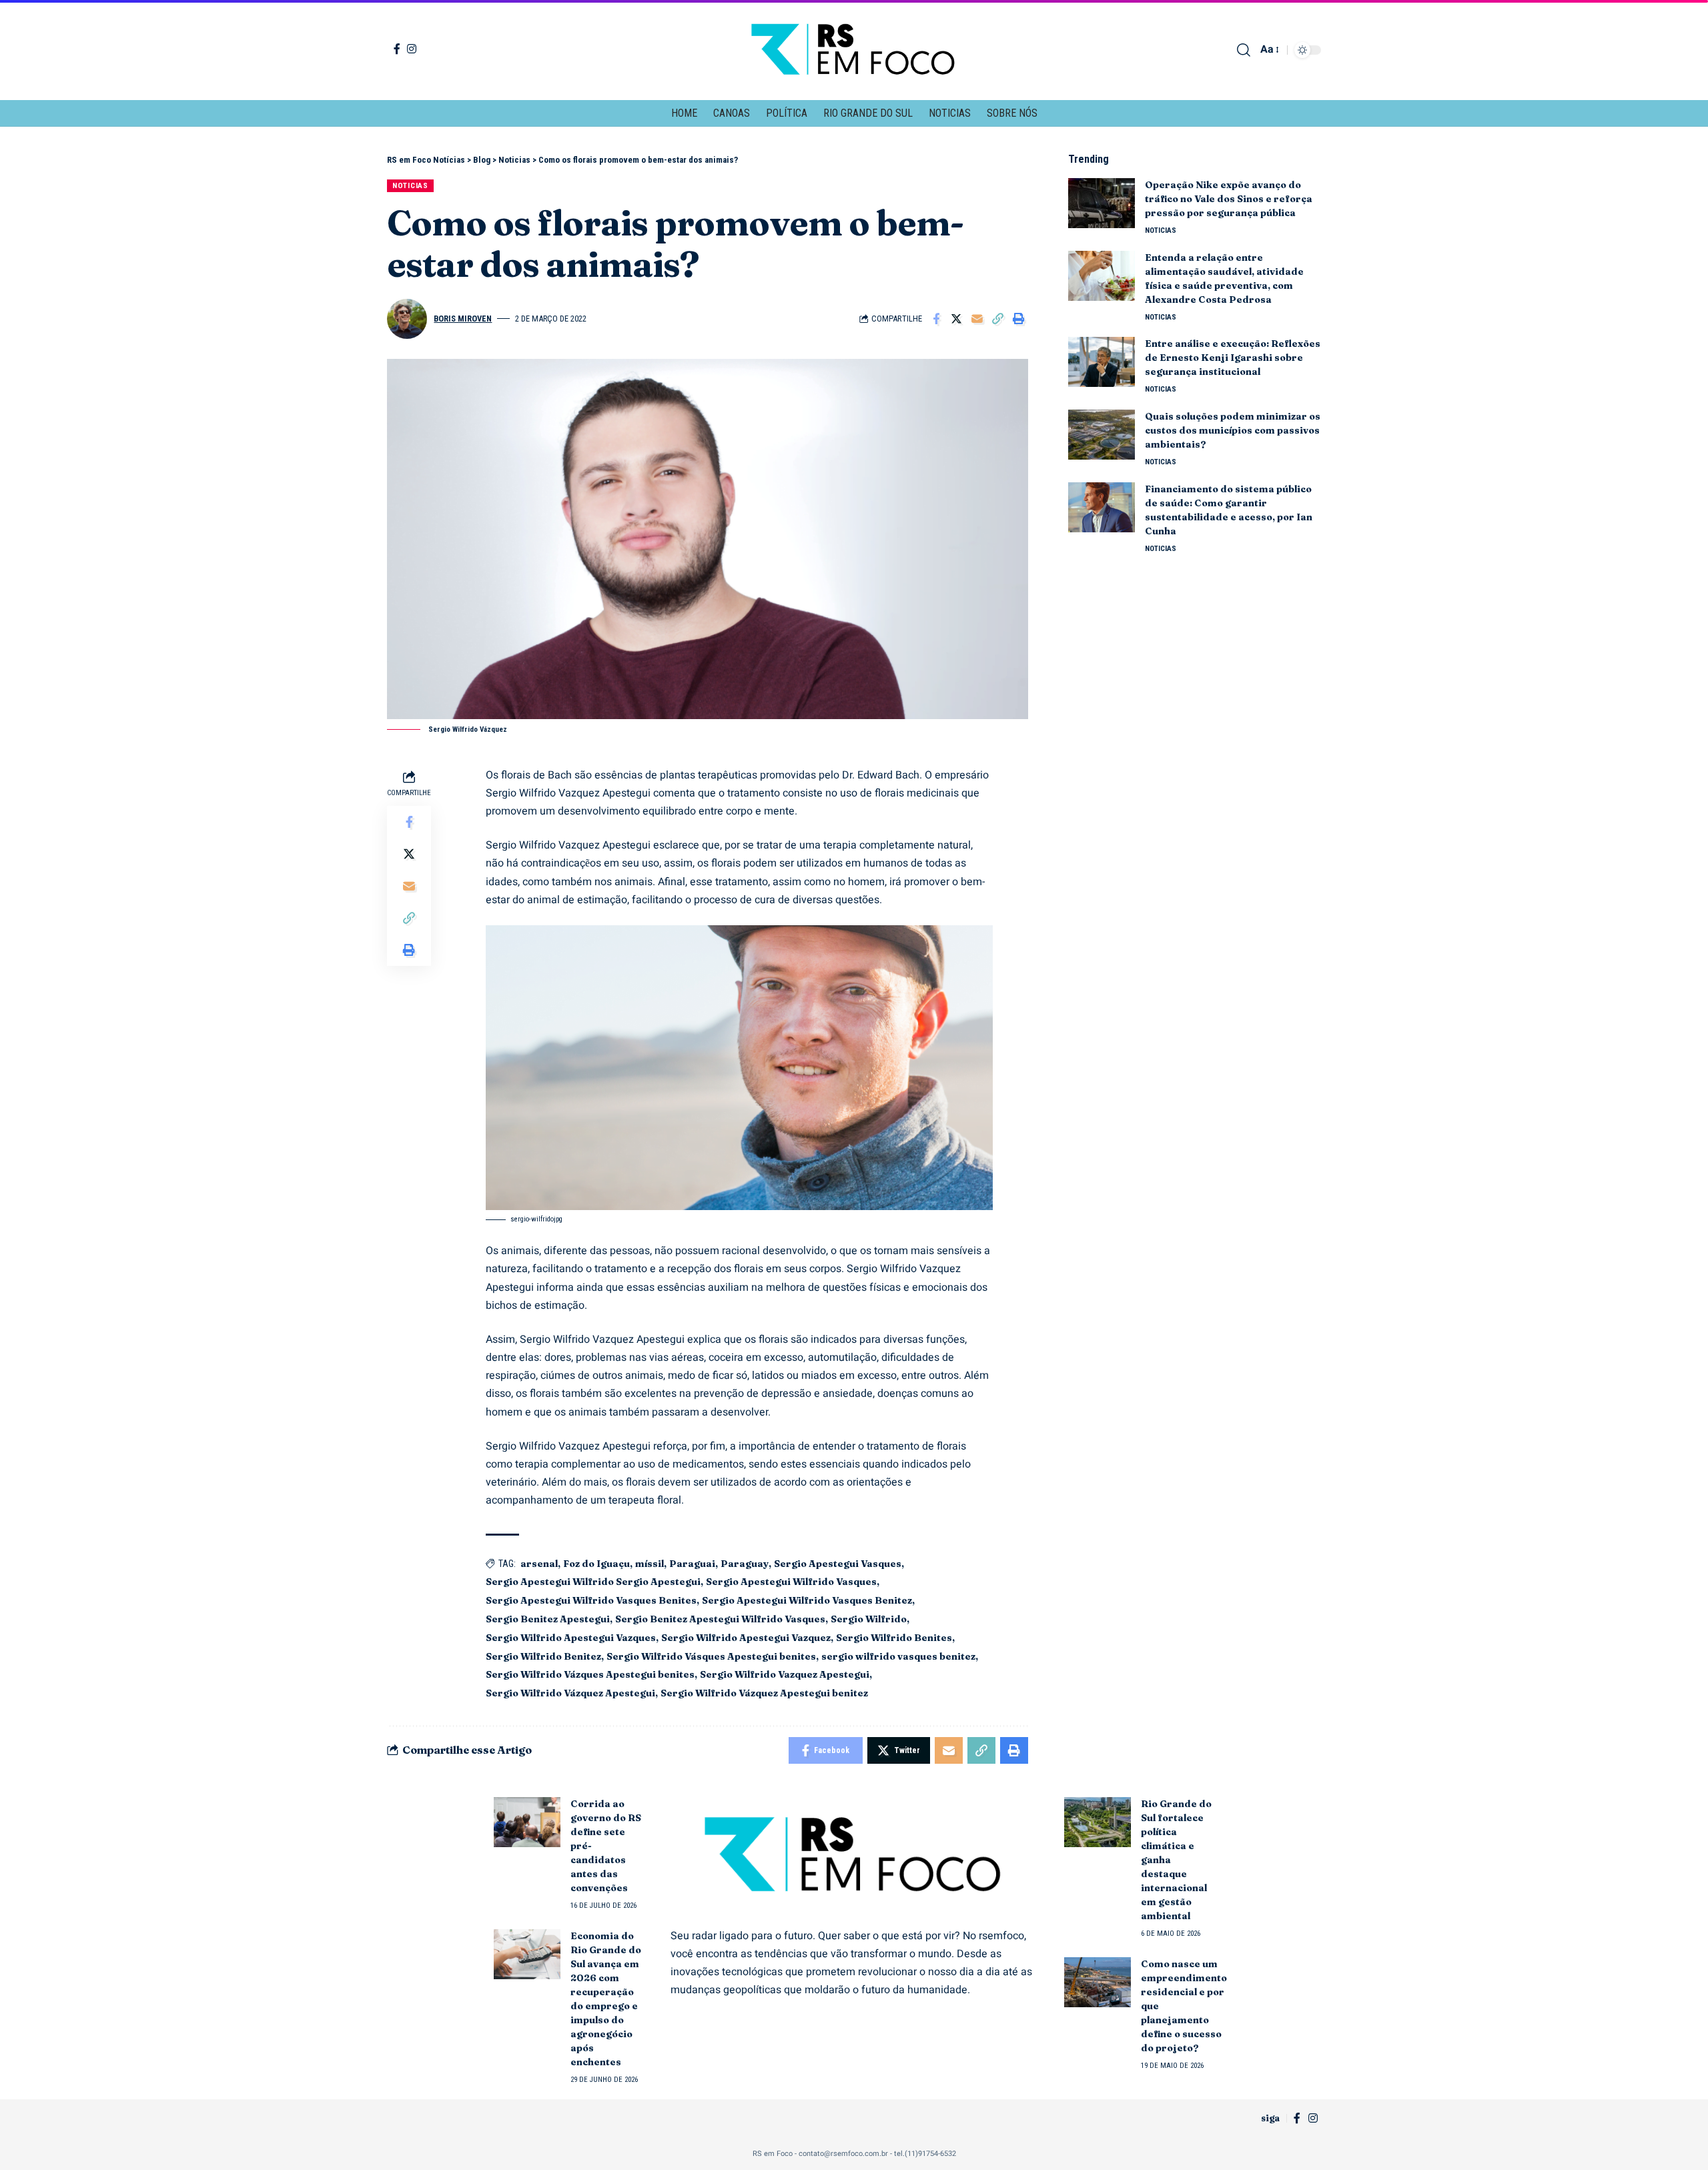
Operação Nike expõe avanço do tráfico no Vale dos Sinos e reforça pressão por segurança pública (1229, 199)
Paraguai (692, 1564)
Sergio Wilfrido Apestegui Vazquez (746, 1638)
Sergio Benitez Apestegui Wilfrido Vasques (720, 1619)
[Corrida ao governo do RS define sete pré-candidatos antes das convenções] (527, 1822)
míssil (650, 1564)
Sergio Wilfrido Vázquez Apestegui (570, 1693)
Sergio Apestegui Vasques (838, 1564)
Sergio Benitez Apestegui (548, 1619)
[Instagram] (412, 49)
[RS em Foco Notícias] (854, 50)
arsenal (539, 1564)
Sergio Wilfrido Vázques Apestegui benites (590, 1674)
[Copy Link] (998, 319)
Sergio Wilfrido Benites (894, 1638)
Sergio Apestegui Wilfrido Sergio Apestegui (593, 1582)
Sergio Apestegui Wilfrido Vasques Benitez (807, 1600)
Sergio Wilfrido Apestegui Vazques (571, 1638)
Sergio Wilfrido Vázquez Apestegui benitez (764, 1693)
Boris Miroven (463, 319)
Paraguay (745, 1564)
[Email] (977, 319)
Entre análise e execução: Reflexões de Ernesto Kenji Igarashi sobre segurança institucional (1233, 358)
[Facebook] (397, 49)
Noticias (410, 185)
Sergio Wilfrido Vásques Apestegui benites (711, 1656)
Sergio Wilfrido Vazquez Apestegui (785, 1674)
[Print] (1019, 319)
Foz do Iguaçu (596, 1564)
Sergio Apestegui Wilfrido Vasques (791, 1582)
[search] (1244, 50)
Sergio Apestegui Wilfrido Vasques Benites (591, 1600)
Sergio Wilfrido (869, 1619)
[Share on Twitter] (957, 319)
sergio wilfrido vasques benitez (898, 1656)
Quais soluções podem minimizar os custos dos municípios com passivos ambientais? (1233, 430)
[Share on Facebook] (936, 319)
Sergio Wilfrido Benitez (543, 1656)
